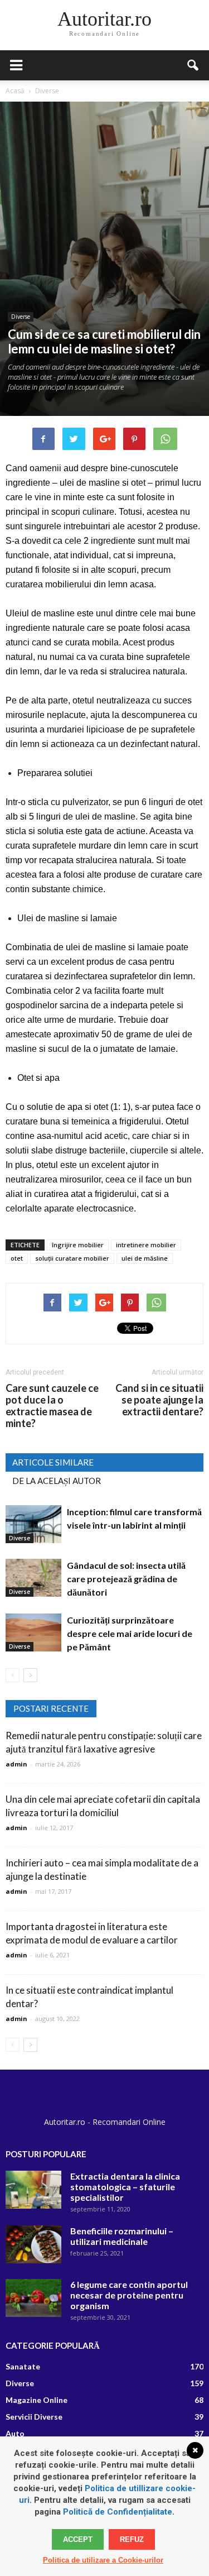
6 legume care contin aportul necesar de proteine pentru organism (129, 2295)
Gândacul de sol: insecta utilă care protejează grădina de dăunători (126, 1579)
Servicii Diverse (34, 2417)
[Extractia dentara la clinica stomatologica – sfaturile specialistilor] (33, 2190)
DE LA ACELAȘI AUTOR (57, 1481)
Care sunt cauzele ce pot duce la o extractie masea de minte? (52, 1406)
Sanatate (23, 2366)
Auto (15, 2433)
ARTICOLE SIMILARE (53, 1462)
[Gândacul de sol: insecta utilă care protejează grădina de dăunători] (33, 1578)
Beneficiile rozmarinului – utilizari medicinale (122, 2236)
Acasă (15, 91)
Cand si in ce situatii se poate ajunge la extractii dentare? (159, 1400)
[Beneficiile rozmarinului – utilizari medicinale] (33, 2245)
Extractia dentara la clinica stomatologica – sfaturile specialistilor (125, 2187)
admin (16, 1764)
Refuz (132, 2539)
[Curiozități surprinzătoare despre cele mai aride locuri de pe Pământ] (33, 1633)
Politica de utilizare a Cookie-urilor (103, 2560)
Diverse (21, 317)
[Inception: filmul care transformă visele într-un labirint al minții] (33, 1524)
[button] (193, 65)
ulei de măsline (145, 1258)
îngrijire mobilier (78, 1245)
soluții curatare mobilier (72, 1258)
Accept (78, 2539)
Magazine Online (37, 2400)
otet (17, 1258)
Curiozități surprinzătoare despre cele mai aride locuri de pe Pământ (130, 1633)
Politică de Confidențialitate (118, 2512)
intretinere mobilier (146, 1245)
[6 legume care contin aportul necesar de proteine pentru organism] (33, 2298)
